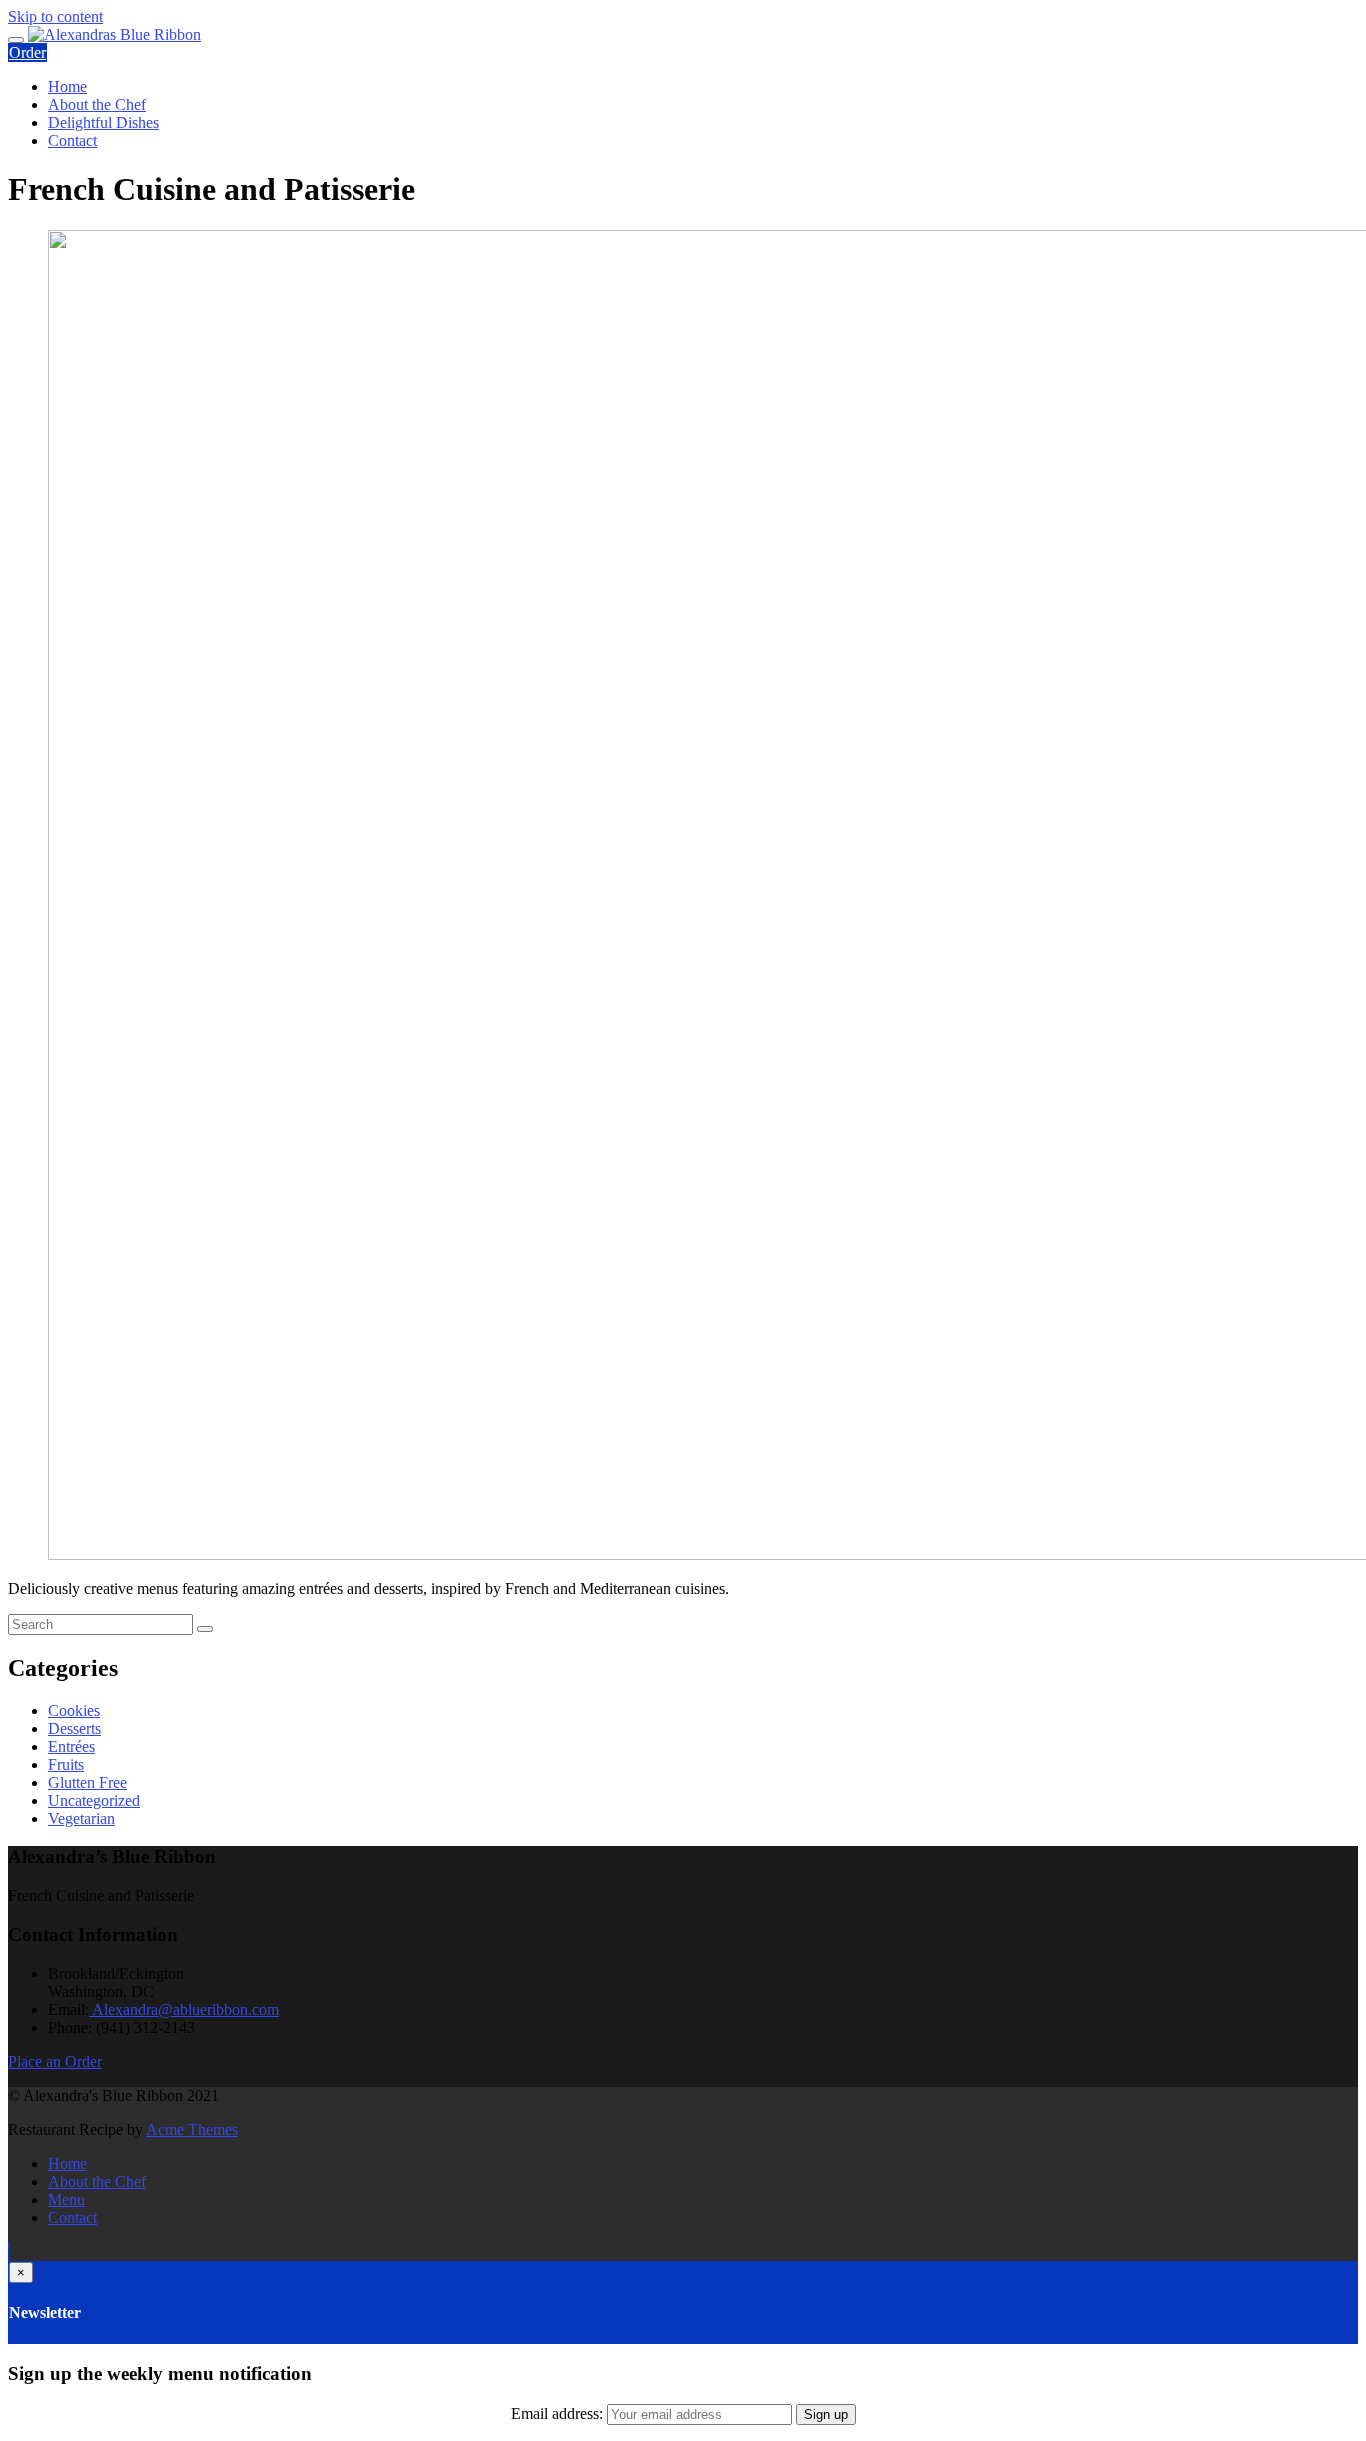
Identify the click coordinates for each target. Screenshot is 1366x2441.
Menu (66, 2199)
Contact (72, 140)
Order (27, 52)
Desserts (74, 1728)
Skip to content (55, 16)
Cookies (74, 1710)
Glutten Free (87, 1782)
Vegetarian (81, 1818)
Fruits (66, 1764)
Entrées (71, 1746)
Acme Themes (192, 2129)
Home (67, 86)
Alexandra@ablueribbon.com (184, 2009)
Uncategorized (94, 1800)
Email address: (559, 2413)
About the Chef (97, 104)
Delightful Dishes (103, 122)
